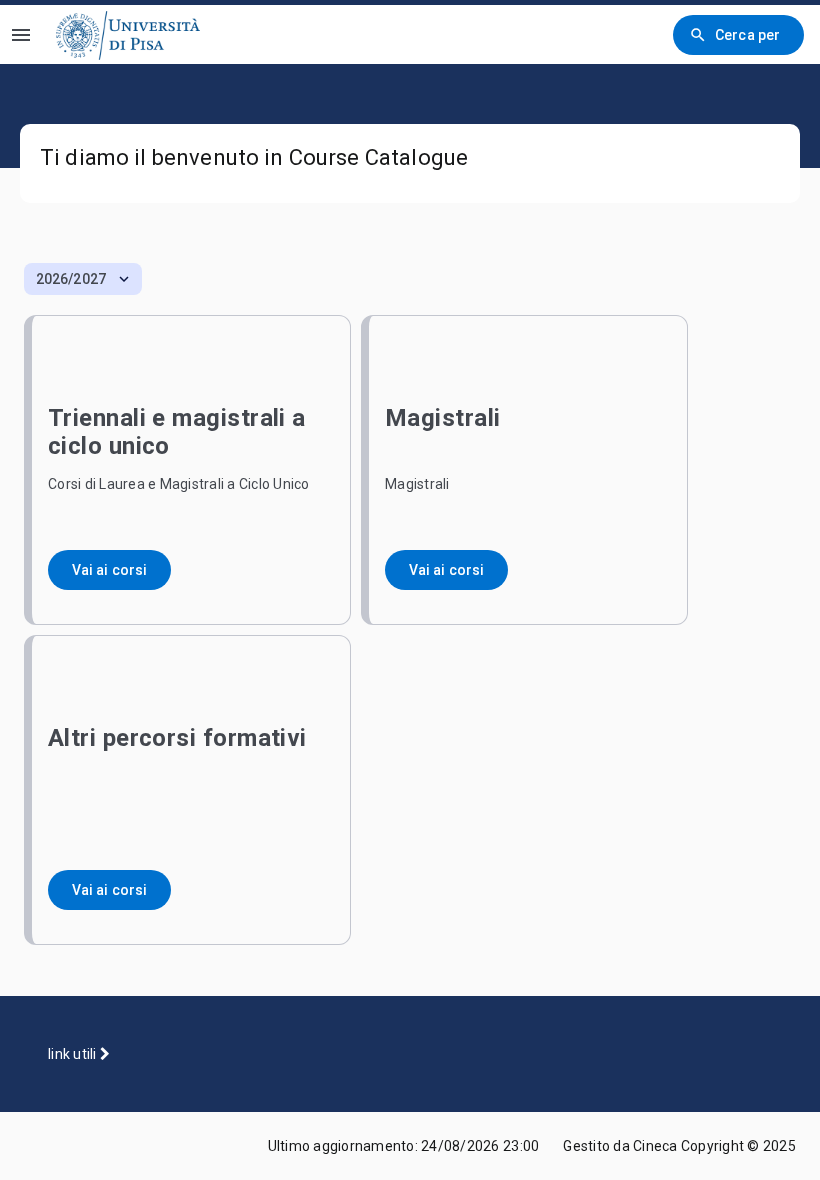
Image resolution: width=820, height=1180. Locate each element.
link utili (74, 1054)
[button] (83, 279)
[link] (128, 34)
